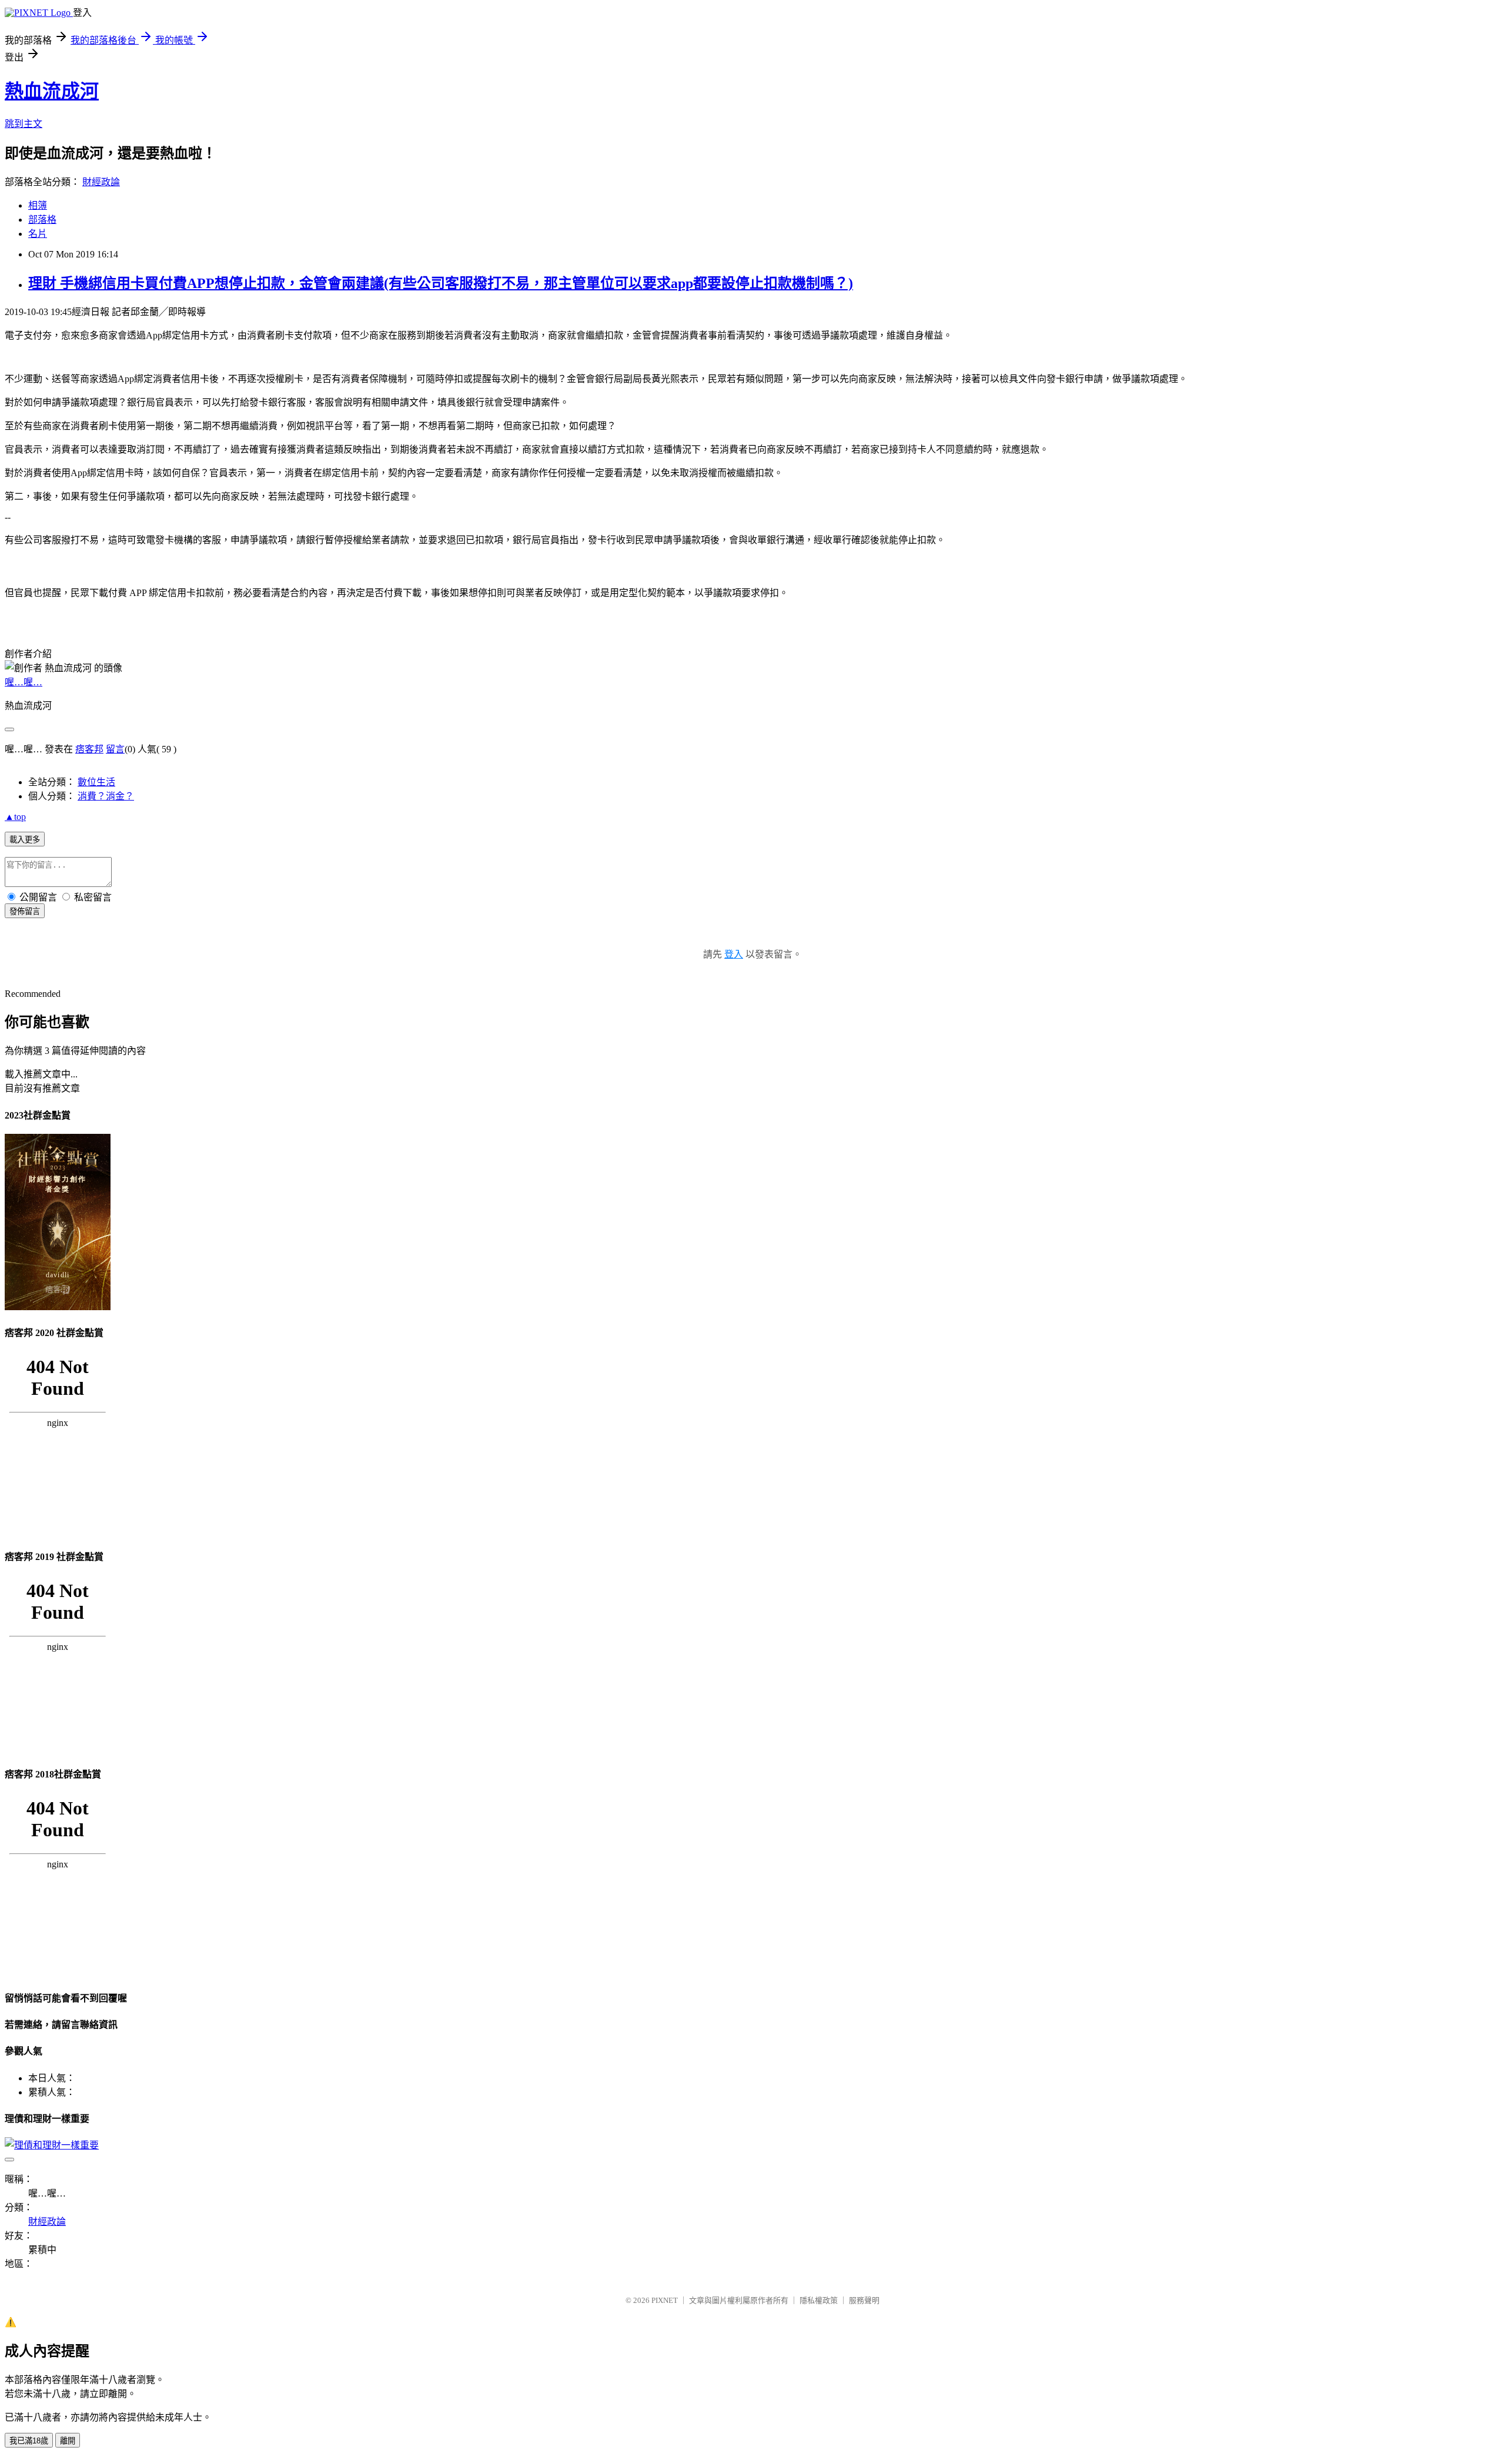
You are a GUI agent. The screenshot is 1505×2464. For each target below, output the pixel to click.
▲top (15, 817)
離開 (68, 2441)
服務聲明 (864, 2300)
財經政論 (101, 182)
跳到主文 (24, 124)
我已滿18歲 (29, 2441)
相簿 (38, 205)
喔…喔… (24, 682)
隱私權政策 (819, 2300)
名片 (38, 234)
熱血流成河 (52, 91)
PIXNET (665, 2300)
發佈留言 (25, 911)
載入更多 (25, 840)
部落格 (42, 220)
